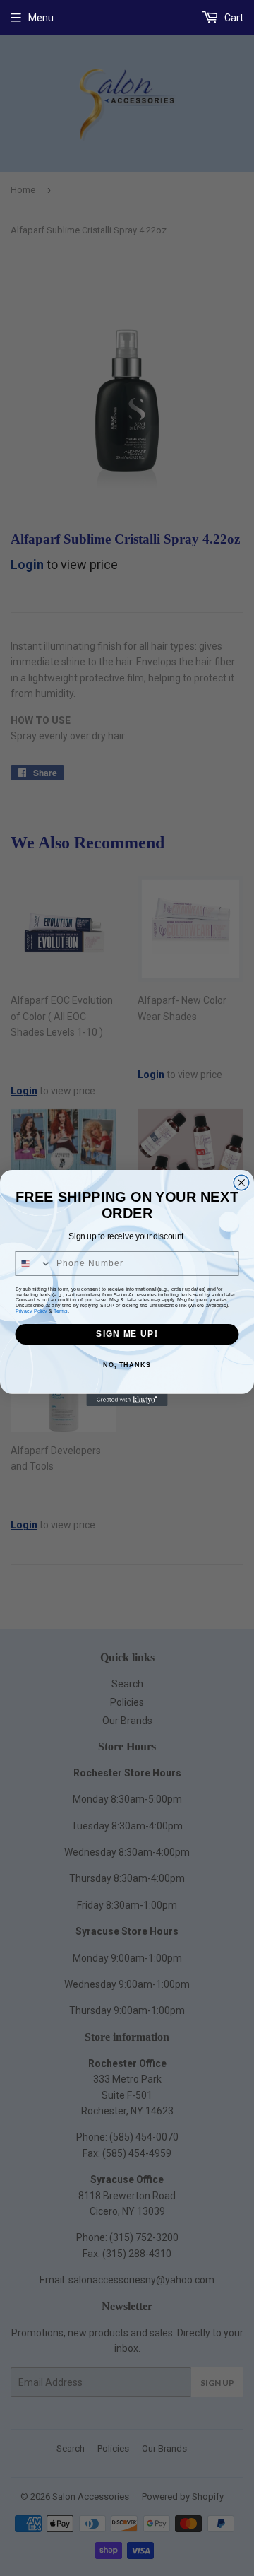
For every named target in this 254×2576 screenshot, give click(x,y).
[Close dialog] (241, 1183)
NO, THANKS (127, 1364)
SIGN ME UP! (127, 1334)
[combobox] (33, 1264)
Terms (60, 1311)
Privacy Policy (31, 1311)
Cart (233, 18)
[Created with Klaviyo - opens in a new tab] (127, 1400)
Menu (41, 18)
